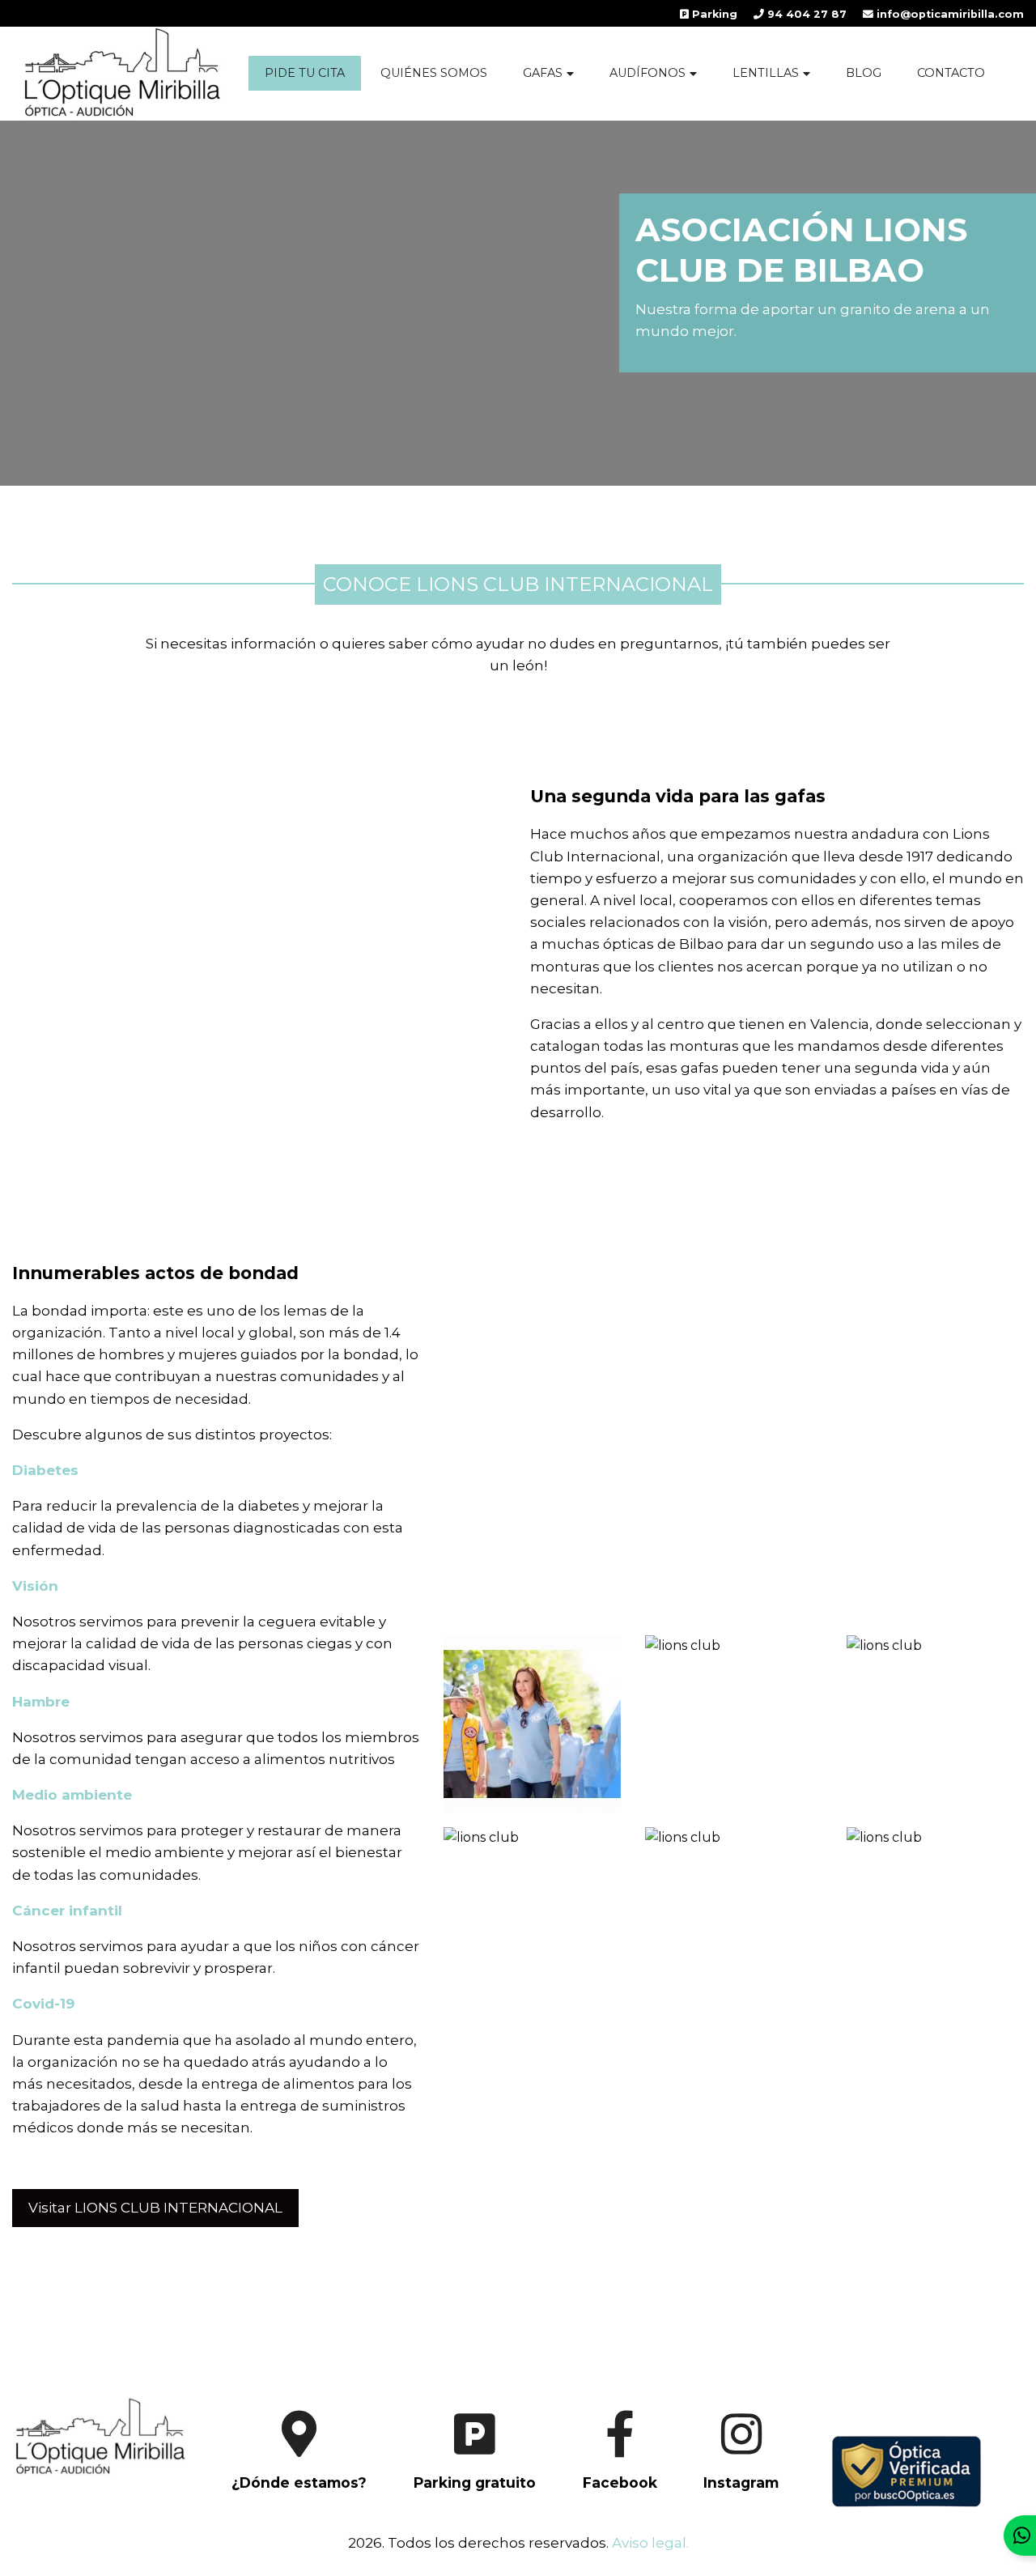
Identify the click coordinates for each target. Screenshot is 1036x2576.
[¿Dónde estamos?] (279, 2498)
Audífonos (647, 73)
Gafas (543, 73)
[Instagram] (722, 2498)
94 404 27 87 (805, 14)
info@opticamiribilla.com (949, 14)
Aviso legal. (650, 2543)
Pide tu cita (305, 73)
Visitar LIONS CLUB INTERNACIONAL (155, 2208)
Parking (713, 14)
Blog (864, 73)
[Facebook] (600, 2498)
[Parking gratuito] (454, 2498)
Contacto (951, 73)
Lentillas (766, 73)
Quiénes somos (434, 73)
